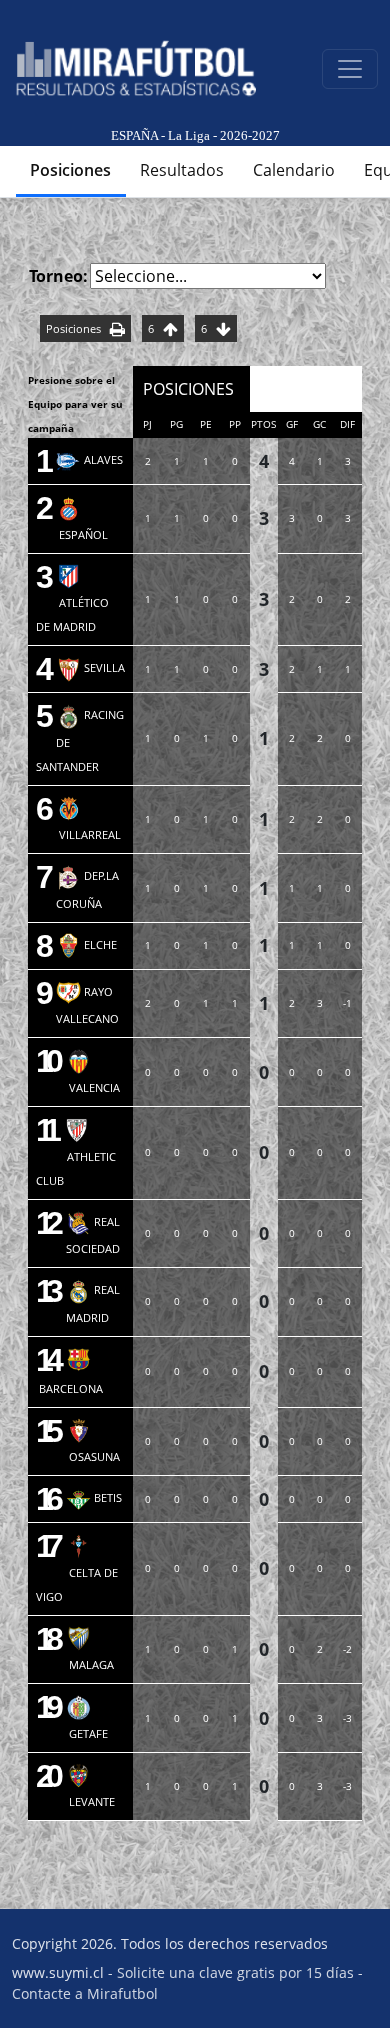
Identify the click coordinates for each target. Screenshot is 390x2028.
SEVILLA (90, 667)
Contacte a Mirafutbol (85, 1993)
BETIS (94, 1497)
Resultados (182, 170)
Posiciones (70, 170)
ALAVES (89, 459)
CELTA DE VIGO (77, 1570)
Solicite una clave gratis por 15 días (235, 1972)
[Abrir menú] (350, 69)
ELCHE (86, 944)
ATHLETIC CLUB (76, 1154)
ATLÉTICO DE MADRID (72, 601)
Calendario (294, 170)
